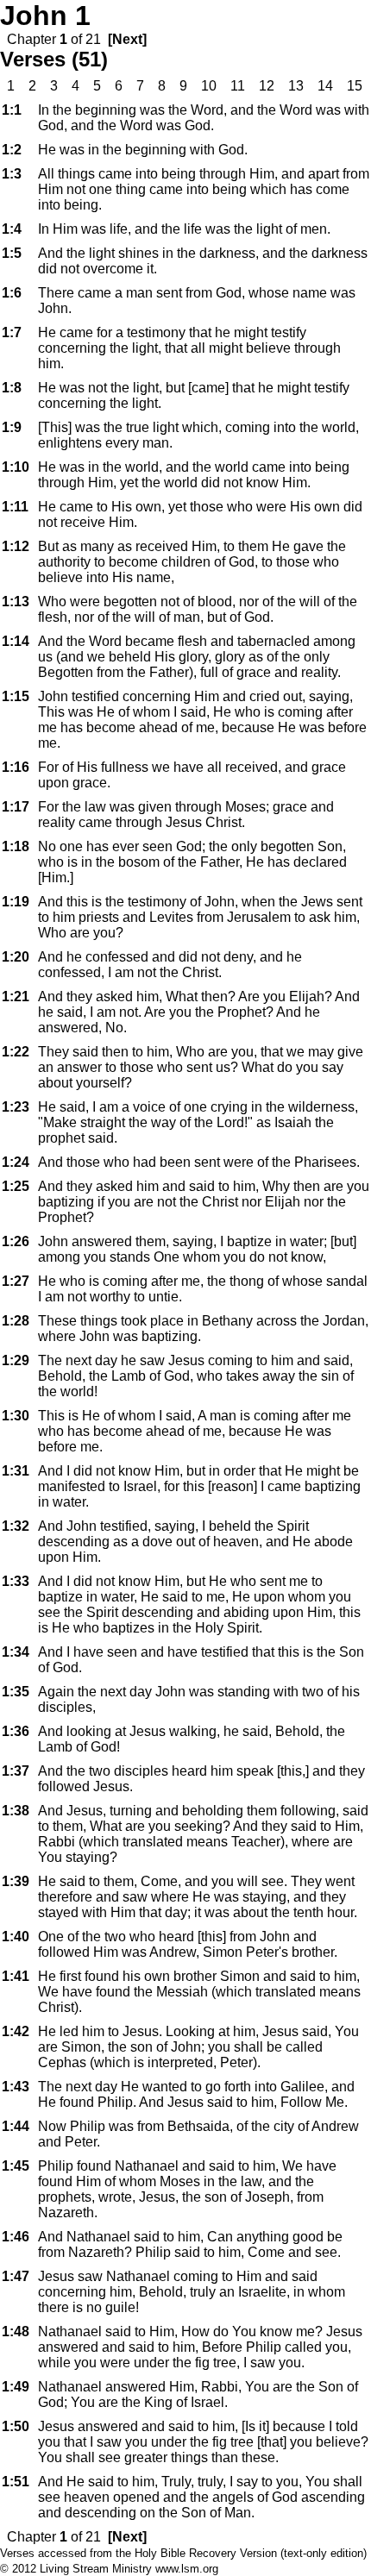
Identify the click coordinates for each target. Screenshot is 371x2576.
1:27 (16, 1281)
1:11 (15, 507)
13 (296, 86)
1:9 (12, 427)
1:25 (16, 1186)
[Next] (127, 39)
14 (325, 86)
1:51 (16, 2482)
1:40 (16, 1937)
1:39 (16, 1881)
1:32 (16, 1526)
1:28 (16, 1321)
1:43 (16, 2087)
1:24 (16, 1162)
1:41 (16, 1976)
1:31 (16, 1471)
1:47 (16, 2276)
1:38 (16, 1811)
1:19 (16, 902)
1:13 (16, 602)
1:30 (16, 1416)
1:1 (12, 110)
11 (238, 86)
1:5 (12, 253)
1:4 (12, 229)
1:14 (16, 641)
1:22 (16, 1052)
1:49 (16, 2387)
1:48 (16, 2332)
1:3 (12, 174)
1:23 (16, 1107)
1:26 (16, 1241)
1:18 (16, 846)
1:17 (16, 807)
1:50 (16, 2426)
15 (355, 86)
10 (209, 86)
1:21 (16, 997)
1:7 (12, 332)
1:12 (16, 546)
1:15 (16, 696)
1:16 (16, 767)
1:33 (16, 1581)
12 (267, 86)
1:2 (12, 150)
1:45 (16, 2166)
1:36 (16, 1731)
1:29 (16, 1360)
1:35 (16, 1692)
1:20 (16, 957)
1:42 (16, 2031)
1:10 (16, 467)
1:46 (16, 2237)
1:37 (16, 1771)
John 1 (45, 16)
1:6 (12, 293)
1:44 (16, 2126)
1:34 (16, 1652)
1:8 (12, 388)
